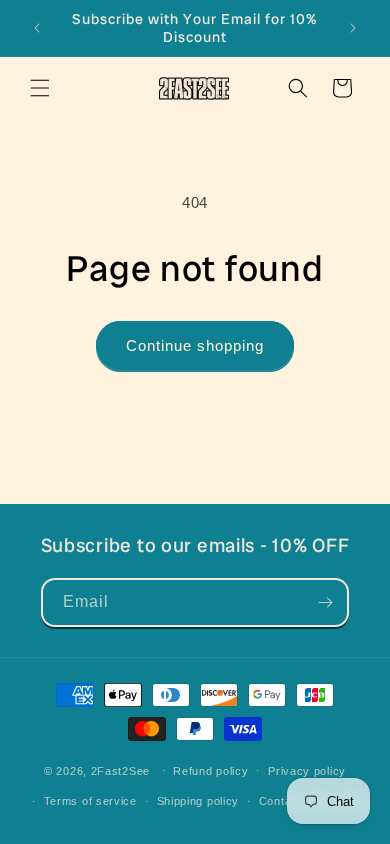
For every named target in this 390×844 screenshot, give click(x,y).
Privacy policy (307, 771)
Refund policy (210, 771)
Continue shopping (195, 345)
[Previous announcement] (37, 28)
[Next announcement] (353, 28)
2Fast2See (120, 770)
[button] (40, 88)
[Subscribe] (325, 602)
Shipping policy (198, 801)
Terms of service (90, 801)
